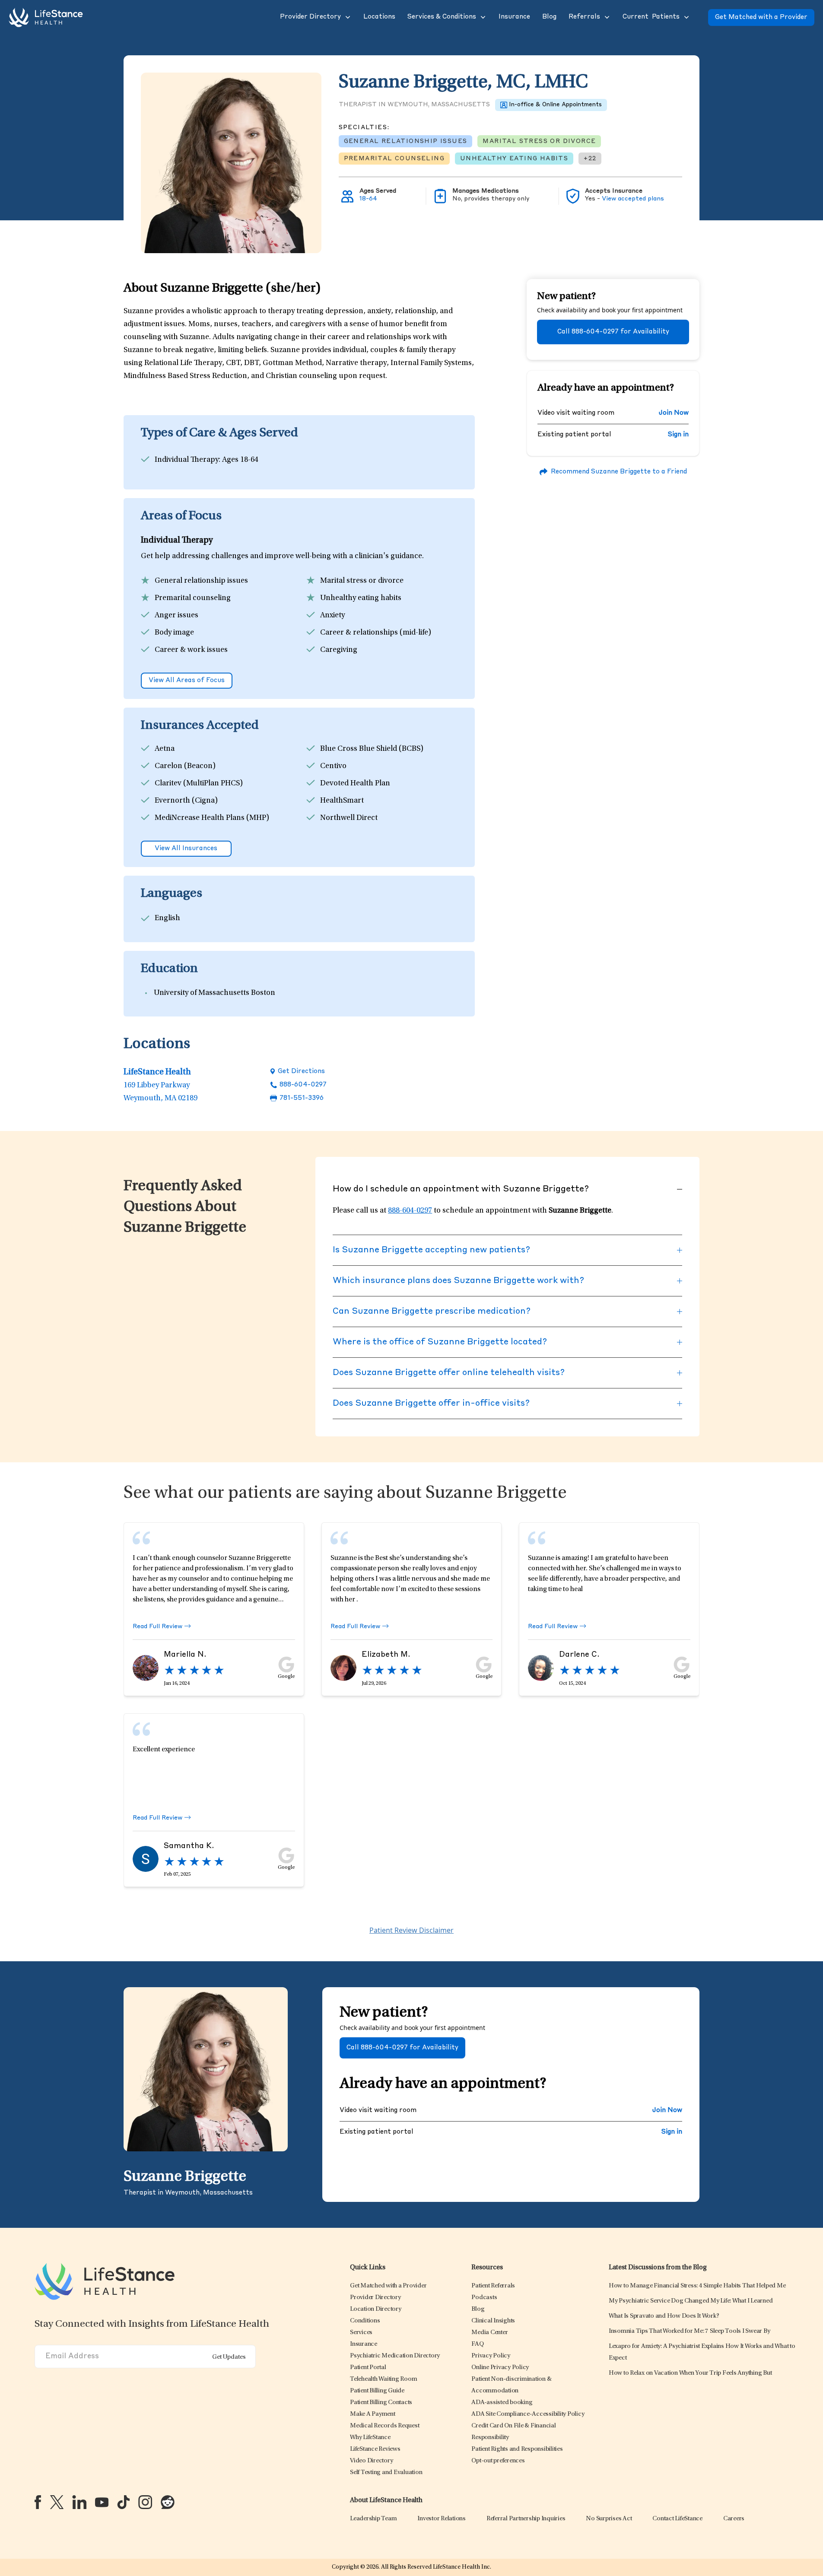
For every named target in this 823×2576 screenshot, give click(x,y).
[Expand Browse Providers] (347, 17)
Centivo (333, 766)
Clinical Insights (493, 2321)
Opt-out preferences (498, 2461)
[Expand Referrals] (606, 17)
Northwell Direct (349, 818)
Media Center (489, 2333)
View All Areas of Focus (187, 681)
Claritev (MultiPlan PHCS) (199, 784)
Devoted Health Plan (355, 784)
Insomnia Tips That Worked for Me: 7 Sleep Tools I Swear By (690, 2331)
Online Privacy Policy (500, 2368)
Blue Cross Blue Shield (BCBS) (372, 749)
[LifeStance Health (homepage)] (46, 17)
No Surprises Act (609, 2519)
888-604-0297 (303, 1085)
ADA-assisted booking (502, 2403)
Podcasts (484, 2298)
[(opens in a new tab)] (38, 2502)
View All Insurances (186, 849)
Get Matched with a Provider (761, 17)
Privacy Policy (491, 2356)
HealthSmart (342, 801)
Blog (478, 2309)
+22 (590, 159)
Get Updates (229, 2357)
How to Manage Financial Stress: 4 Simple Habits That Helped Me (697, 2286)
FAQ (477, 2344)
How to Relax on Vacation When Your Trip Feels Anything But (690, 2373)
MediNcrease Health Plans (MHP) (212, 818)
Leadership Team (373, 2519)
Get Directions (301, 1072)
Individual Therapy (187, 460)
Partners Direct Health (359, 835)
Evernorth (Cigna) (186, 801)
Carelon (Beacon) (185, 766)
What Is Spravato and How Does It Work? (664, 2316)
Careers (734, 2519)
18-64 (368, 199)
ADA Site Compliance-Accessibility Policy (528, 2414)
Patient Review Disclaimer (411, 1930)
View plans (633, 199)
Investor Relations (442, 2519)
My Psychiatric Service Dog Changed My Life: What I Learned (691, 2301)
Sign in (678, 435)
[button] (310, 17)
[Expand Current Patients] (686, 17)
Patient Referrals (493, 2286)
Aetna (165, 749)
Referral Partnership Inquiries (526, 2519)
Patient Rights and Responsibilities (517, 2449)
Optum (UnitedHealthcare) (201, 835)
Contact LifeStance (677, 2519)
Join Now (674, 413)
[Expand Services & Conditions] (482, 17)
